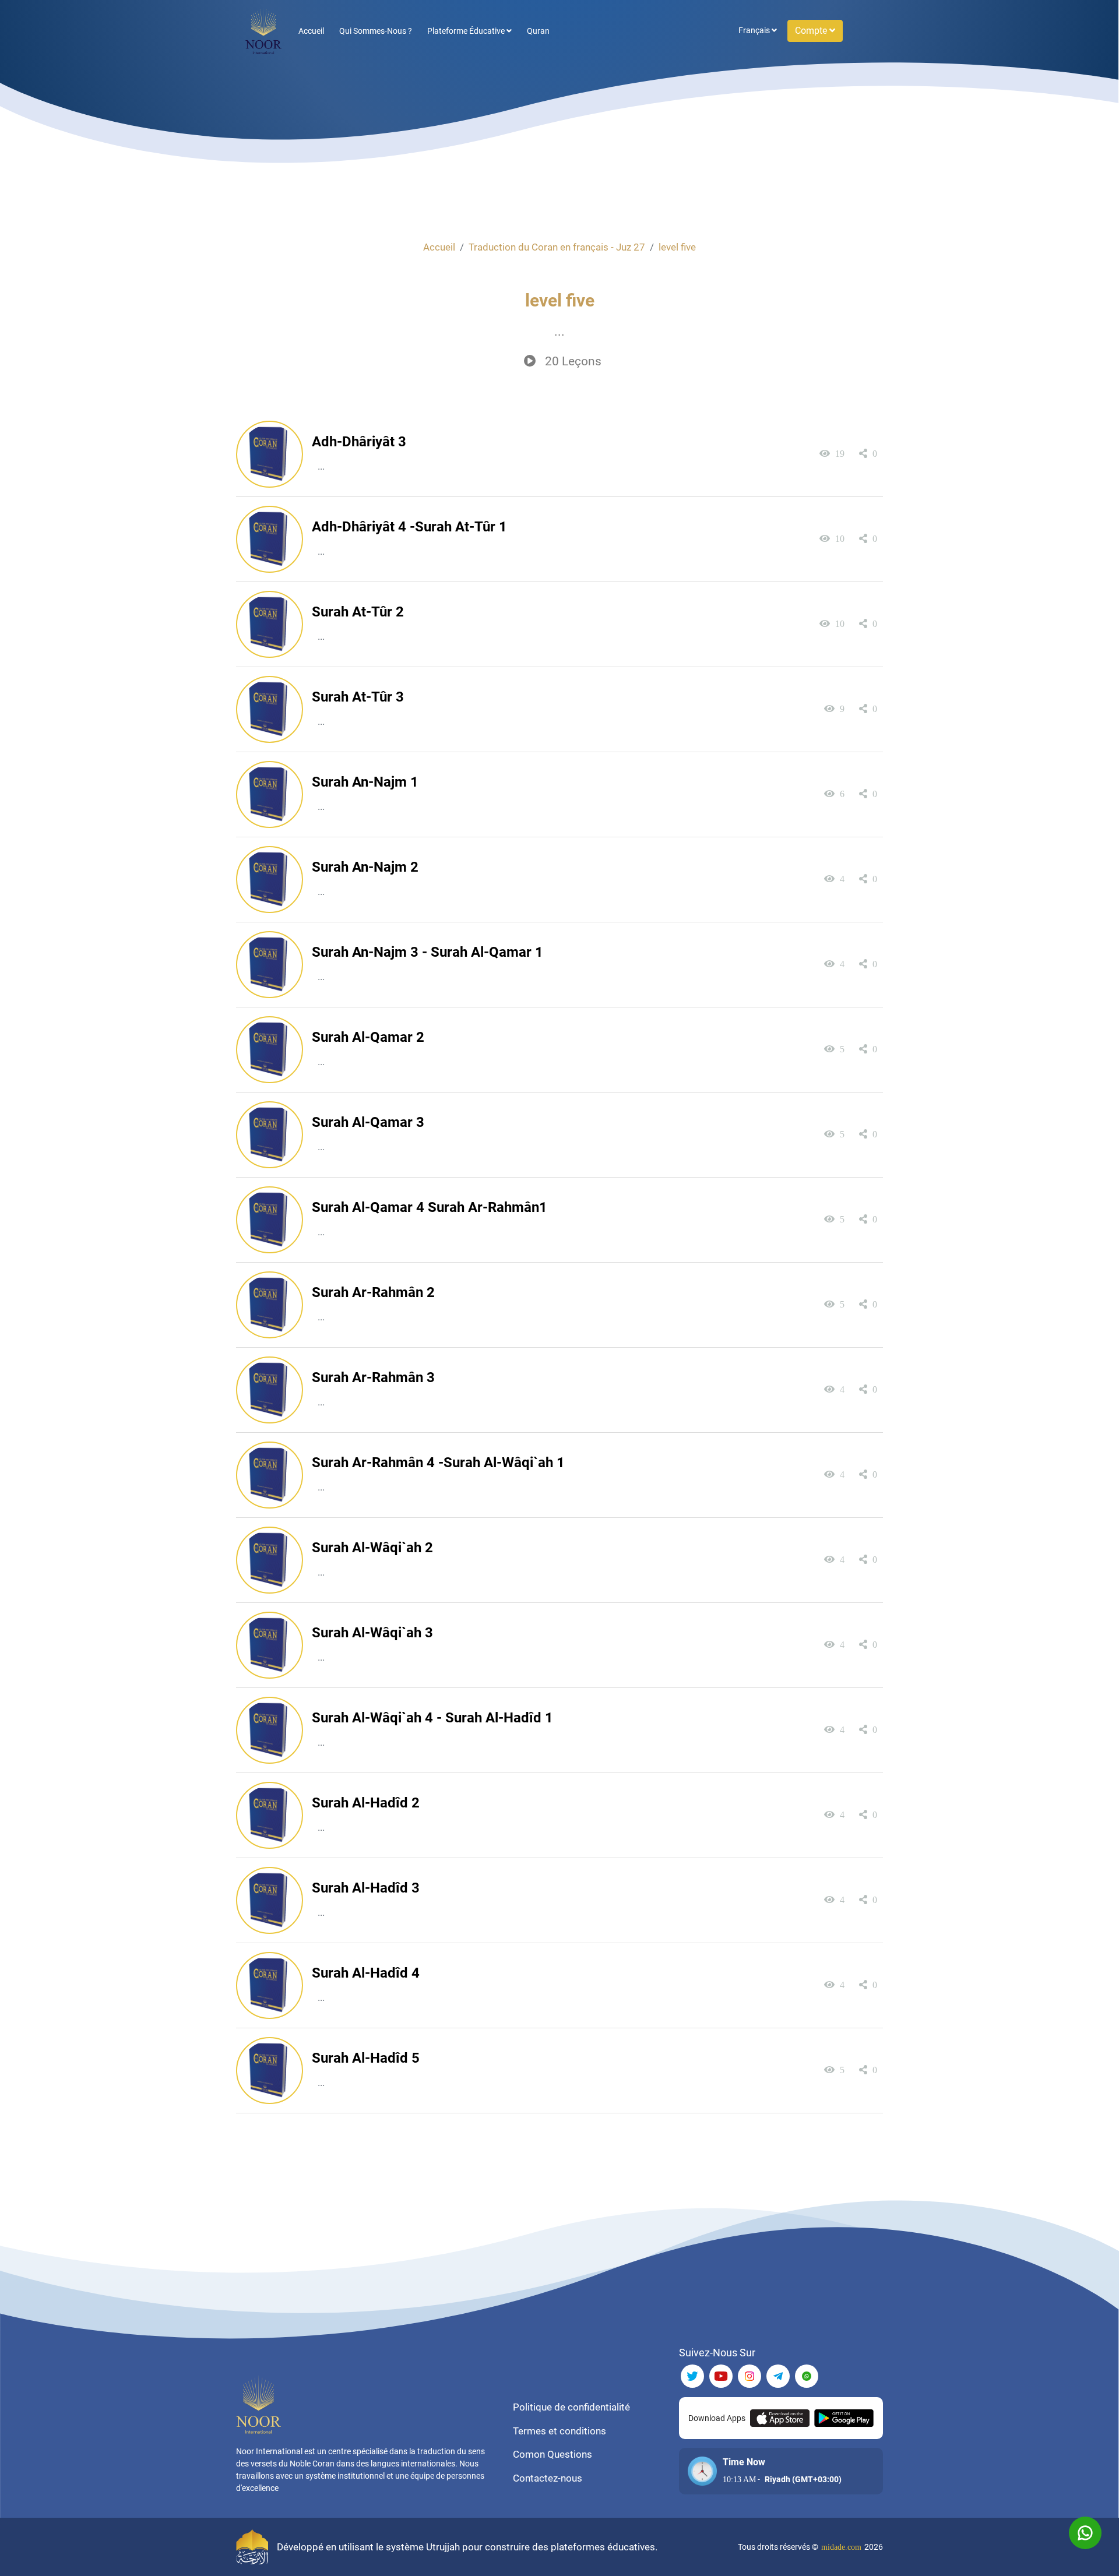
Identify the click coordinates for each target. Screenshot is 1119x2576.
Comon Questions (553, 2454)
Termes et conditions (559, 2431)
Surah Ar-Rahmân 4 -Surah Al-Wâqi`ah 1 (438, 1463)
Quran (538, 31)
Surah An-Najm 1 (365, 782)
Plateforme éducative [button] (467, 31)
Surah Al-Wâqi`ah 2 (372, 1548)
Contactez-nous (548, 2478)
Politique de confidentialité (571, 2407)
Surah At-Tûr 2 (358, 612)
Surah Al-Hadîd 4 (366, 1973)
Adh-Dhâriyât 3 (359, 442)
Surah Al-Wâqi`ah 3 (372, 1633)
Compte (812, 31)
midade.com (841, 2547)
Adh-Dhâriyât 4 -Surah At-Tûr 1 (409, 527)
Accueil (311, 31)
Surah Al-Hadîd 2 (366, 1803)
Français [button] (755, 30)
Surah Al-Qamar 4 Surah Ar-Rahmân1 (430, 1207)
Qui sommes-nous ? (376, 31)
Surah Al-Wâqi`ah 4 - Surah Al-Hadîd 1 (432, 1718)
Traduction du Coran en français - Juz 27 (557, 247)
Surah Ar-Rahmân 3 (373, 1377)
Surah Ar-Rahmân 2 (373, 1292)
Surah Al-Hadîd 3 (366, 1888)
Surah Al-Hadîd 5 (366, 2058)
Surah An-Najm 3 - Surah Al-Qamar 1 (427, 952)
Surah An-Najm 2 (365, 867)
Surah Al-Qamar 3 (368, 1122)
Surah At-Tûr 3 (358, 697)
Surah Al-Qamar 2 (368, 1037)
